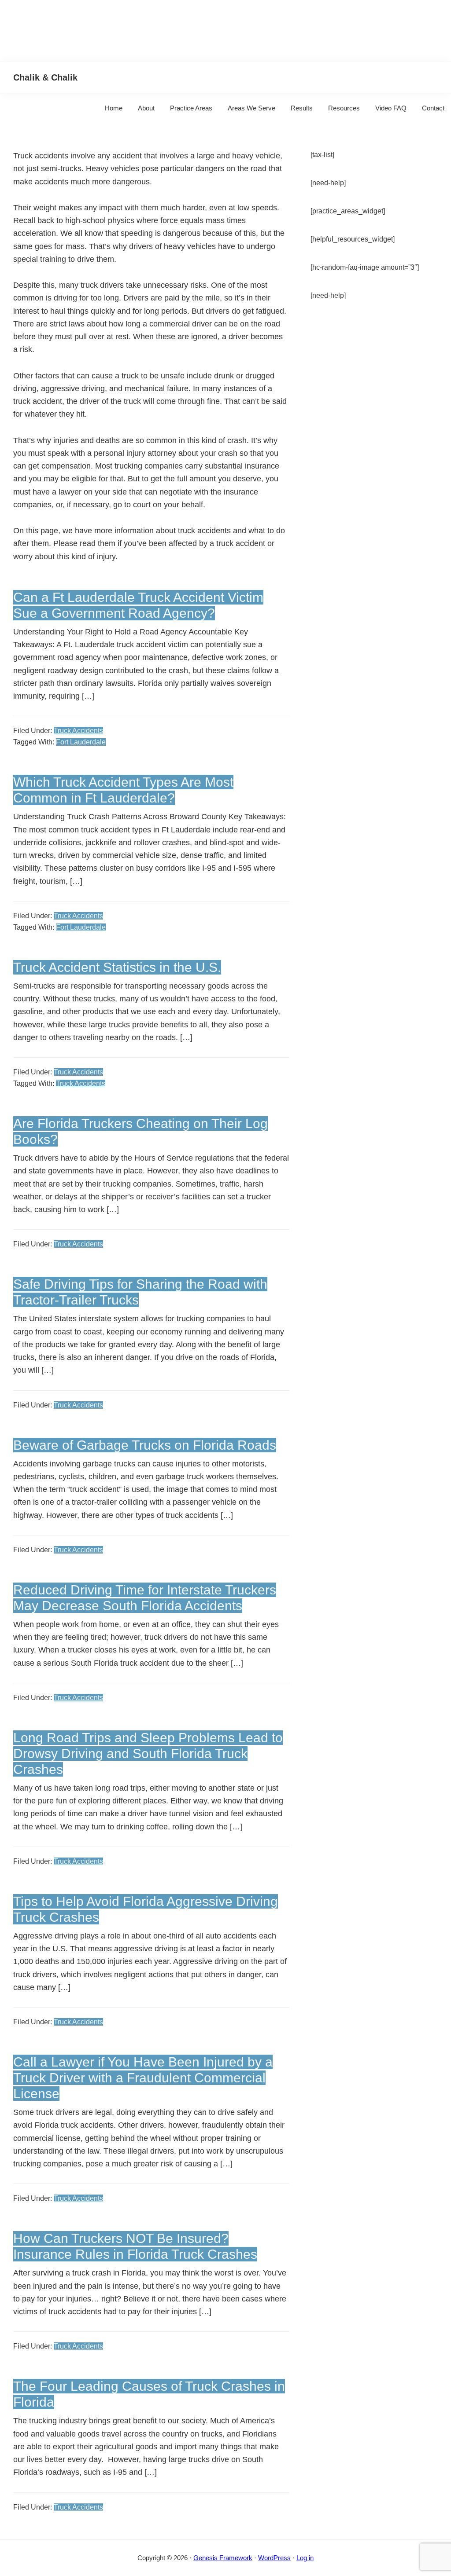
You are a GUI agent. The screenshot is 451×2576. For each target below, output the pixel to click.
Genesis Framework (223, 2558)
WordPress (274, 2558)
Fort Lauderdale (81, 742)
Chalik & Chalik (45, 77)
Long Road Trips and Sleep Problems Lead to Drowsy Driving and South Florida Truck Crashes (148, 1753)
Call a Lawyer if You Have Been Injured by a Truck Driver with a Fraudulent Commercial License (143, 2078)
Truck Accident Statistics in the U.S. (117, 967)
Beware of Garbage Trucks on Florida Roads (145, 1445)
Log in (305, 2558)
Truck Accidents (78, 731)
